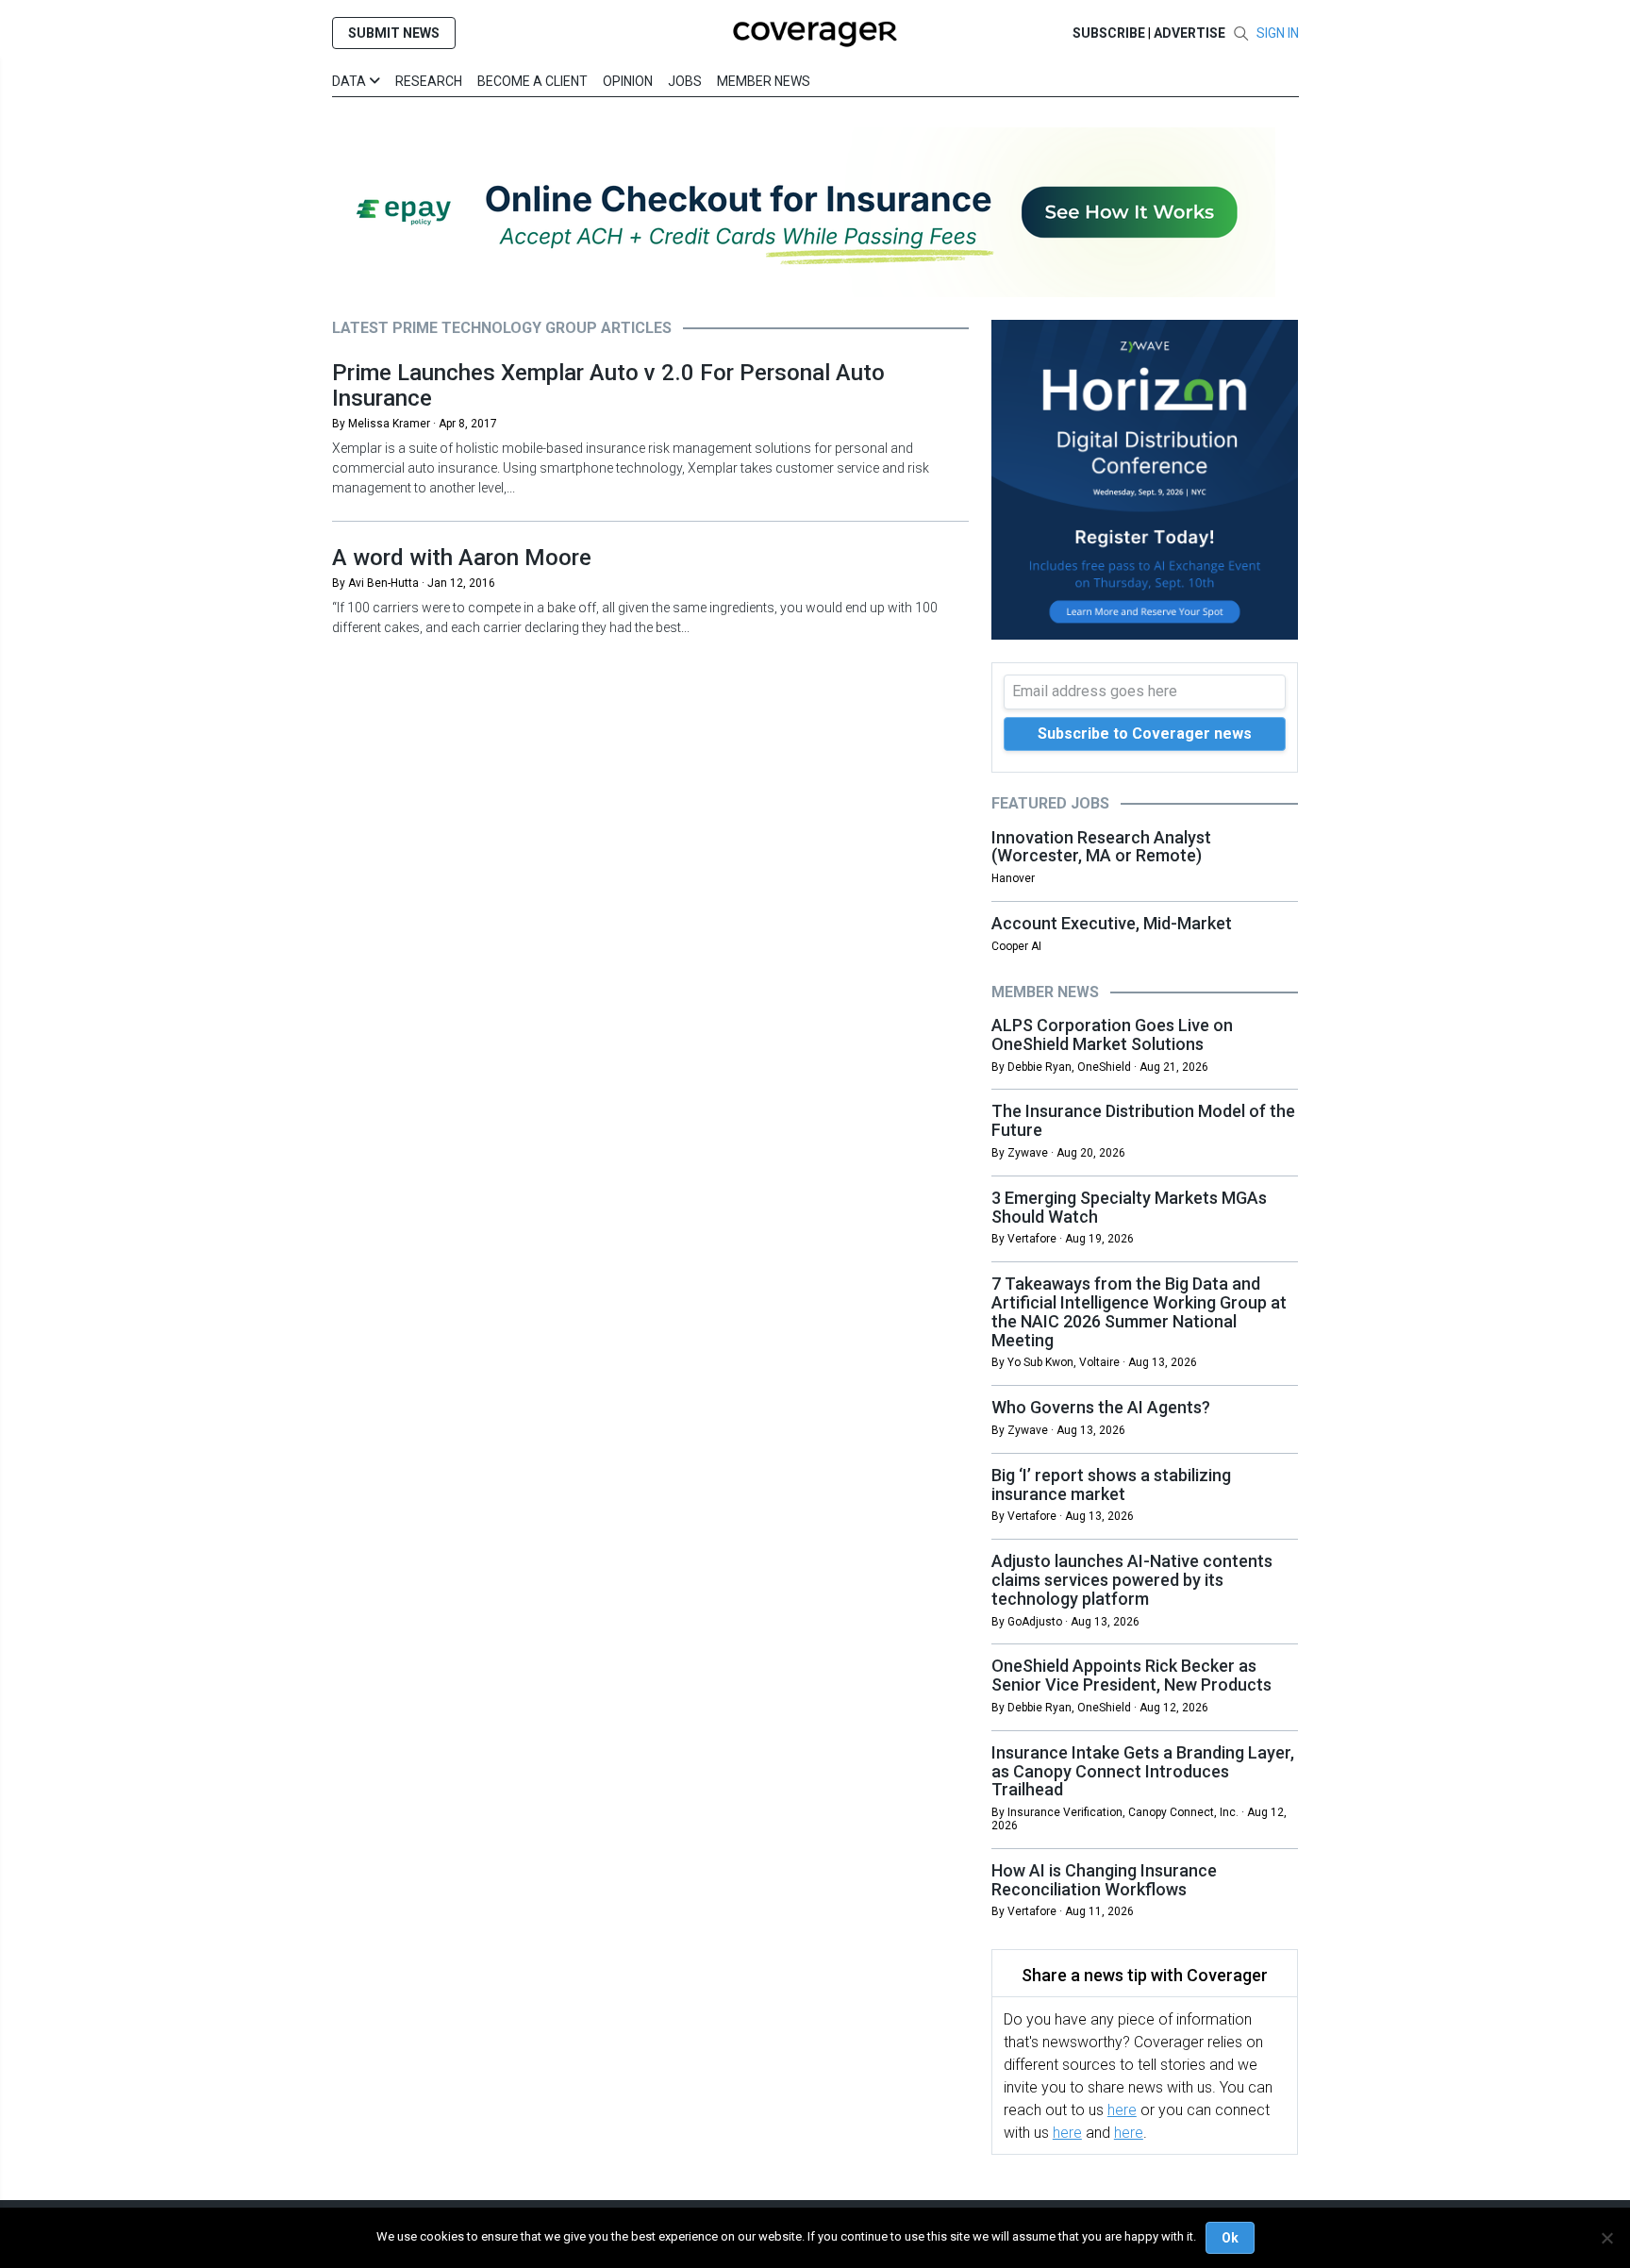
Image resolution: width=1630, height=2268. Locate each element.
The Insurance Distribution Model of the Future (1143, 1120)
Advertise (1189, 33)
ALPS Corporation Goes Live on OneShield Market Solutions (1112, 1034)
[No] (1606, 2238)
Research (429, 81)
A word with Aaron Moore (462, 558)
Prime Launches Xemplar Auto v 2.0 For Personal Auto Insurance (608, 385)
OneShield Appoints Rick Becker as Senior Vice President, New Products (1131, 1675)
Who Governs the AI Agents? (1101, 1407)
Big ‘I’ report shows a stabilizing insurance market (1111, 1484)
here (1122, 2110)
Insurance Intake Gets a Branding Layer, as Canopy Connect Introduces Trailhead (1143, 1771)
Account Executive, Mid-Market (1112, 923)
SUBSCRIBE (1109, 33)
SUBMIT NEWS (394, 33)
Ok (1230, 2238)
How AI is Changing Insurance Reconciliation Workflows (1104, 1880)
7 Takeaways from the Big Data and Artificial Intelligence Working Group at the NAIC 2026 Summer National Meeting (1139, 1311)
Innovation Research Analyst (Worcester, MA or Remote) (1101, 847)
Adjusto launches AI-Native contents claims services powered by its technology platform (1132, 1580)
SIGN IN (1278, 33)
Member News (764, 81)
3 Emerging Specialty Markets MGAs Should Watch (1129, 1207)
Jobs (685, 81)
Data (350, 81)
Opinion (628, 81)
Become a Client (532, 81)
